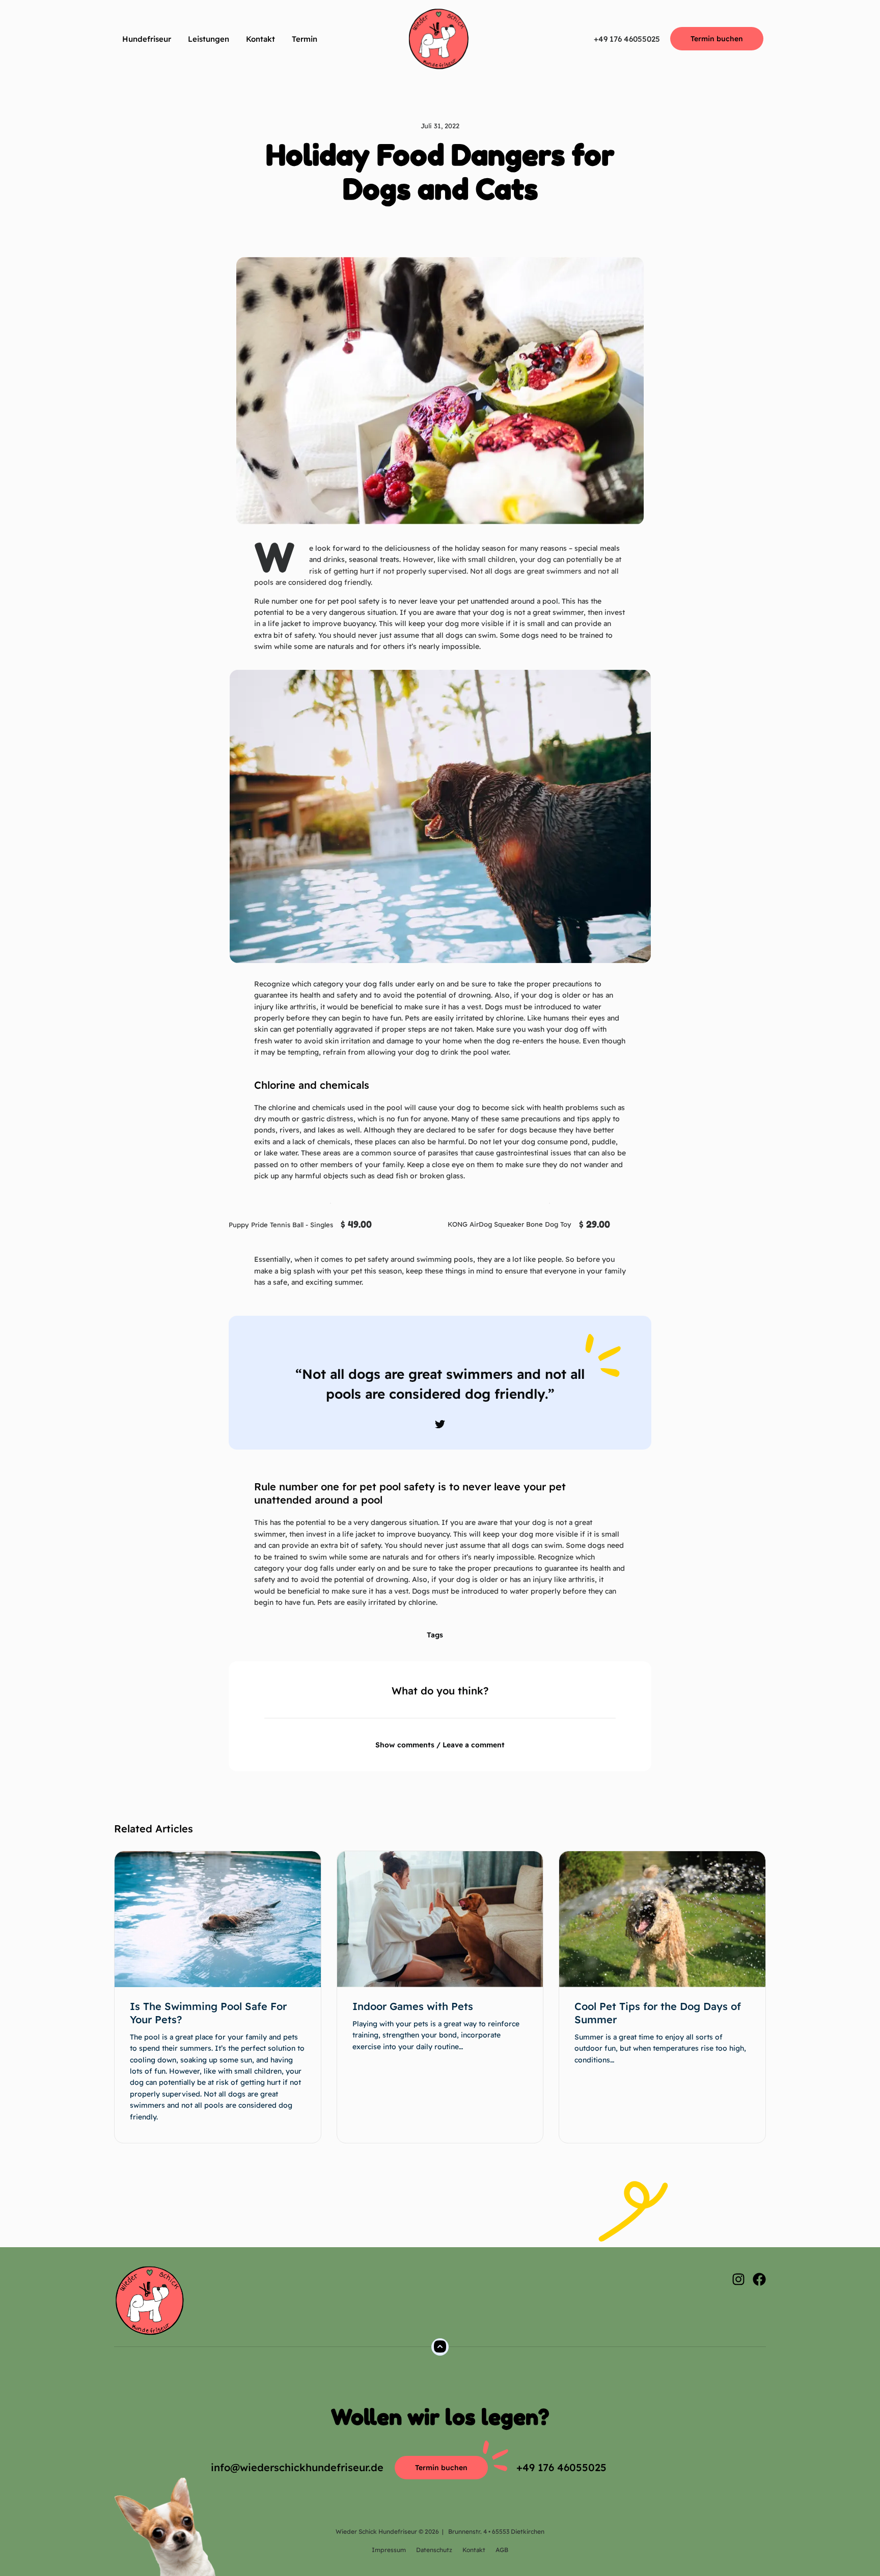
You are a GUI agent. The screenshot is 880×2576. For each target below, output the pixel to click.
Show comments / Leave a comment (440, 1745)
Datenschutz (434, 2550)
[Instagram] (738, 2279)
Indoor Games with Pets (413, 2006)
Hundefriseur (147, 39)
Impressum (389, 2550)
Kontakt (260, 39)
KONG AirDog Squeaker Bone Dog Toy (510, 1224)
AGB (502, 2550)
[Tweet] (440, 1424)
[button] (411, 227)
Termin (305, 39)
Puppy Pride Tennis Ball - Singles (281, 1225)
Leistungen (209, 39)
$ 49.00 (356, 1224)
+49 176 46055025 (627, 39)
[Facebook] (759, 2279)
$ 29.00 (595, 1224)
